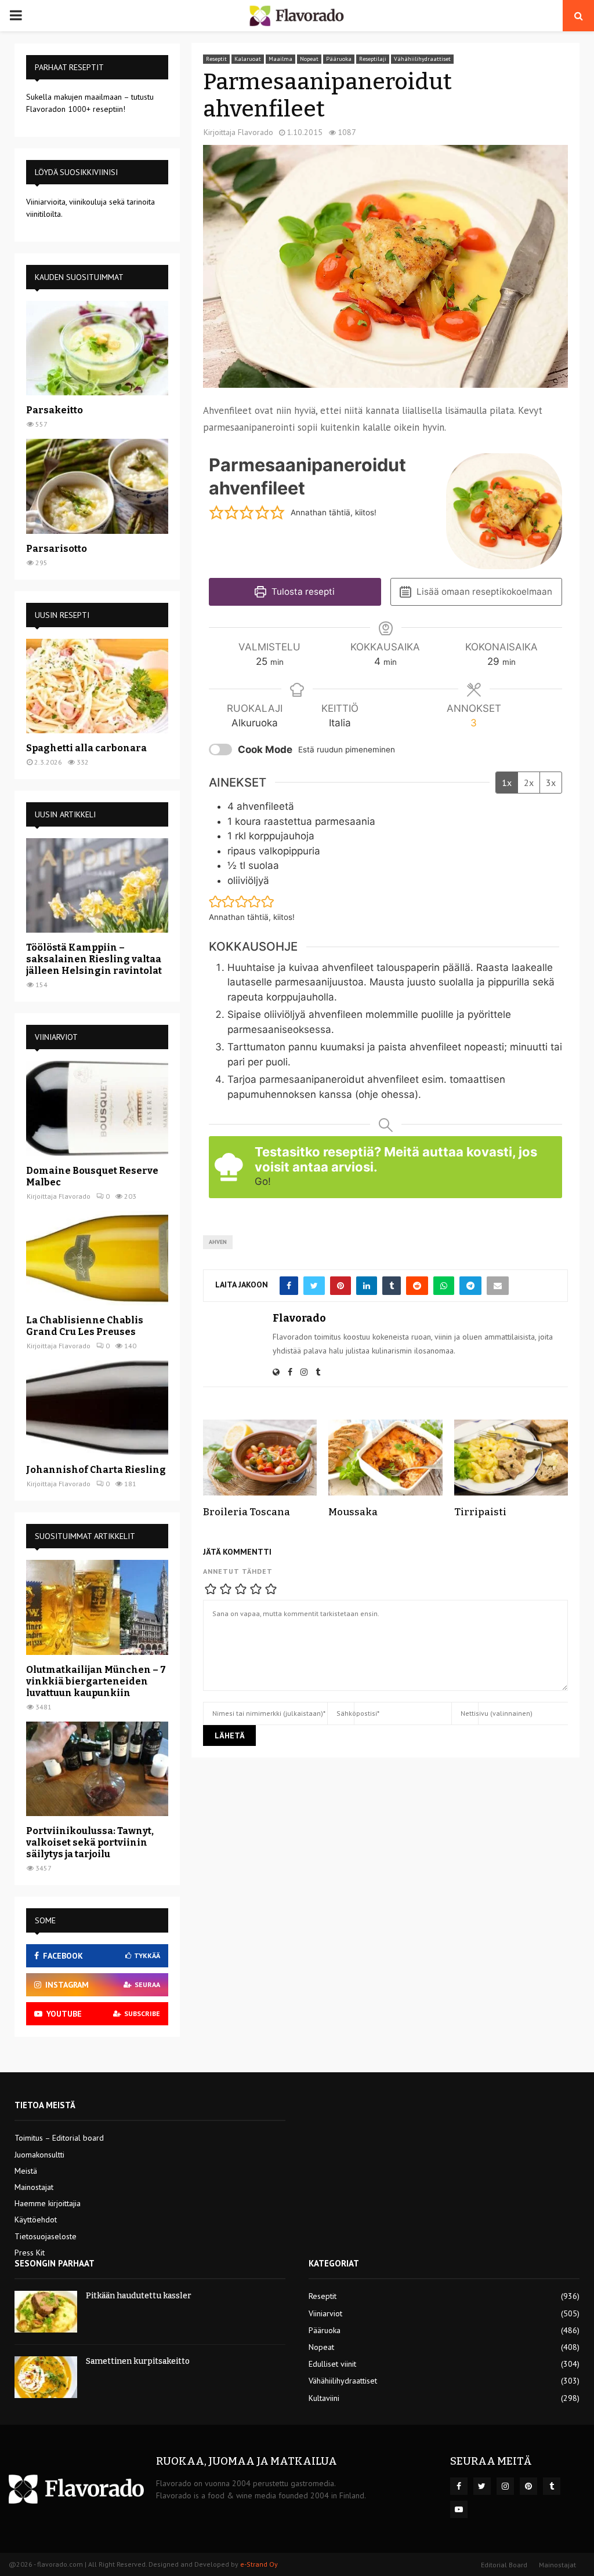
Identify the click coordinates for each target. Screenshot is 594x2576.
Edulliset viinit (332, 2364)
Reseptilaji (373, 59)
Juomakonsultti (39, 2155)
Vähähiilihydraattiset (422, 59)
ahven (218, 1242)
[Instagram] (505, 2486)
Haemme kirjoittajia (48, 2203)
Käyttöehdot (36, 2220)
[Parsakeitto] (97, 348)
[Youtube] (459, 2509)
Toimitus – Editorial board (59, 2138)
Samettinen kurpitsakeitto (138, 2361)
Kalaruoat (248, 59)
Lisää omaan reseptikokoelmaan (483, 592)
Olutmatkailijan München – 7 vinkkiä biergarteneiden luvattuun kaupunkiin (96, 1681)
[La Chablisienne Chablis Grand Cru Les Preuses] (97, 1258)
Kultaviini (324, 2398)
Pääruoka (339, 59)
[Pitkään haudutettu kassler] (46, 2312)
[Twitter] (482, 2486)
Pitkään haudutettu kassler (139, 2296)
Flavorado (256, 132)
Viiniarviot (325, 2313)
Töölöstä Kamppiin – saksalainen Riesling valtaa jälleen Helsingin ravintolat (94, 959)
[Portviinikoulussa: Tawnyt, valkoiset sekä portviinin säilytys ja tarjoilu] (97, 1769)
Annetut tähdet (238, 1571)
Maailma (280, 59)
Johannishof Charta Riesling (96, 1470)
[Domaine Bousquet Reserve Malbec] (97, 1108)
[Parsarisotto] (97, 486)
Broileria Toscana (247, 1512)
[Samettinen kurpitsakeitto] (46, 2377)
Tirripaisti (480, 1512)
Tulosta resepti (302, 592)
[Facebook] (459, 2486)
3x (551, 783)
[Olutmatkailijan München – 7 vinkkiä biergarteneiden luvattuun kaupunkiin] (97, 1607)
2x (529, 783)
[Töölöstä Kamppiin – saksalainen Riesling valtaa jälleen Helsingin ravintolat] (97, 885)
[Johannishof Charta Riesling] (97, 1408)
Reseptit (216, 59)
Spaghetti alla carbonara (86, 748)
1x (507, 783)
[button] (216, 513)
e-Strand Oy (259, 2564)
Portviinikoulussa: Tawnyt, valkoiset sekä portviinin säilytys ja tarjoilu (90, 1842)
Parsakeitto (55, 410)
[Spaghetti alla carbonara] (97, 686)
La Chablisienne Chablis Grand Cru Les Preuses (85, 1326)
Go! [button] (263, 1181)
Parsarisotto (57, 549)
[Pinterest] (528, 2486)
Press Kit (30, 2253)
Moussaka (353, 1512)
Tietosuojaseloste (46, 2236)
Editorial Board (504, 2565)
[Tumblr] (552, 2486)
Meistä (26, 2171)
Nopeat (309, 59)
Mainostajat (34, 2187)
